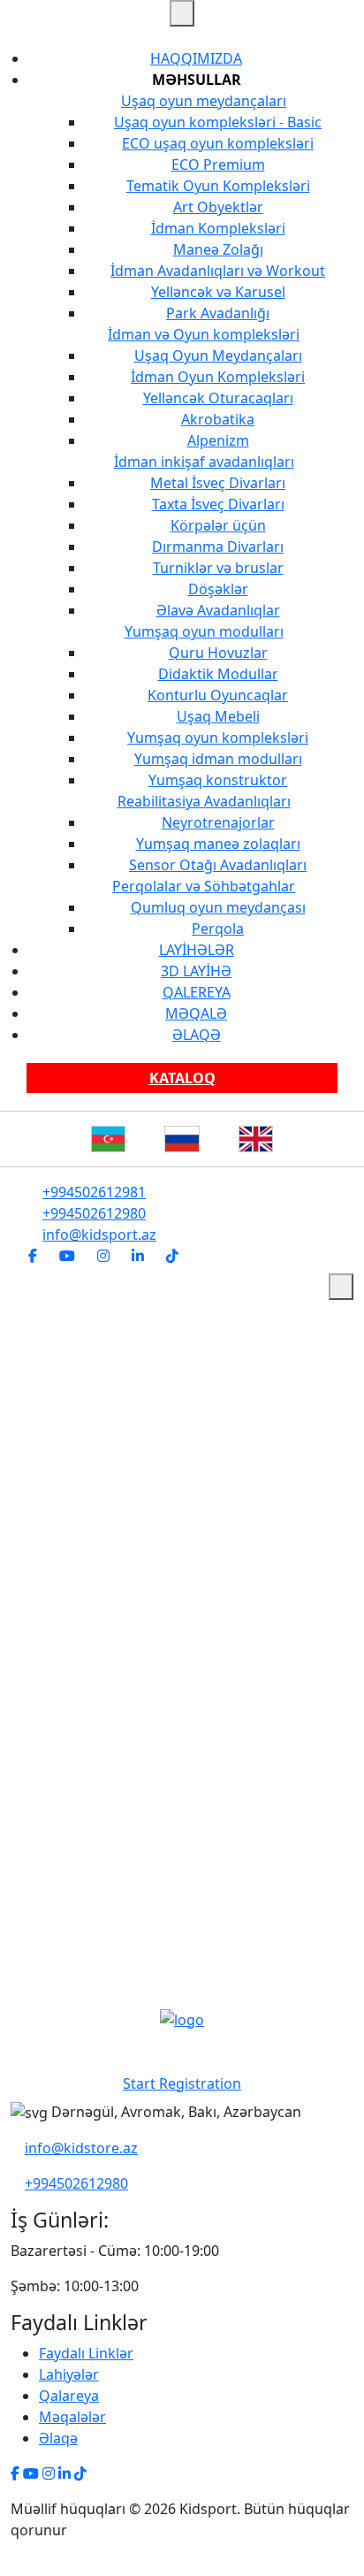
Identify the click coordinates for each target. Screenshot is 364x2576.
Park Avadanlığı (218, 313)
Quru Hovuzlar (218, 653)
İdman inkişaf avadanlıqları (204, 462)
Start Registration (182, 2083)
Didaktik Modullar (218, 674)
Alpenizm (218, 440)
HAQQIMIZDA (196, 58)
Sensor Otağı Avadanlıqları (218, 865)
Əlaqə (58, 2438)
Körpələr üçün (218, 525)
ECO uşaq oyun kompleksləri (218, 143)
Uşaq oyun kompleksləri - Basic (218, 122)
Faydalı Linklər (86, 2353)
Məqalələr (72, 2417)
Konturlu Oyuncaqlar (218, 695)
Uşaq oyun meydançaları (204, 101)
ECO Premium (218, 164)
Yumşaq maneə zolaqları (218, 844)
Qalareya (69, 2396)
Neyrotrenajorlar (218, 822)
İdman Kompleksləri (218, 228)
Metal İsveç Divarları (218, 483)
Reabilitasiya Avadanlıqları (204, 801)
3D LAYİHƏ (196, 971)
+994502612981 (94, 1192)
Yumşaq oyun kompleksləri (218, 738)
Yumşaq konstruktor (218, 780)
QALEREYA (197, 992)
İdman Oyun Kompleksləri (218, 377)
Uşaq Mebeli (218, 716)
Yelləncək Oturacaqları (218, 398)
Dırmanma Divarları (218, 547)
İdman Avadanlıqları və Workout (218, 271)
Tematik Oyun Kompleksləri (218, 186)
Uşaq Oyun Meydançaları (218, 355)
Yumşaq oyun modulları (204, 631)
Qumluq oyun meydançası (218, 907)
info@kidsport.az (99, 1234)
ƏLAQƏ (197, 1035)
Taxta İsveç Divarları (218, 504)
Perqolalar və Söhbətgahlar (204, 886)
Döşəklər (218, 589)
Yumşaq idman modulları (218, 759)
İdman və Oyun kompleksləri (204, 334)
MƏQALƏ (196, 1013)
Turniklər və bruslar (218, 568)
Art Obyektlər (218, 207)
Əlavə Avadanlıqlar (218, 610)
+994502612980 (94, 1213)
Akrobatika (218, 419)
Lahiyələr (69, 2374)
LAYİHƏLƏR (197, 950)
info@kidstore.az (81, 2148)
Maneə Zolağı (218, 249)
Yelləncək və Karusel (218, 292)
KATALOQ (182, 1078)
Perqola (218, 929)
